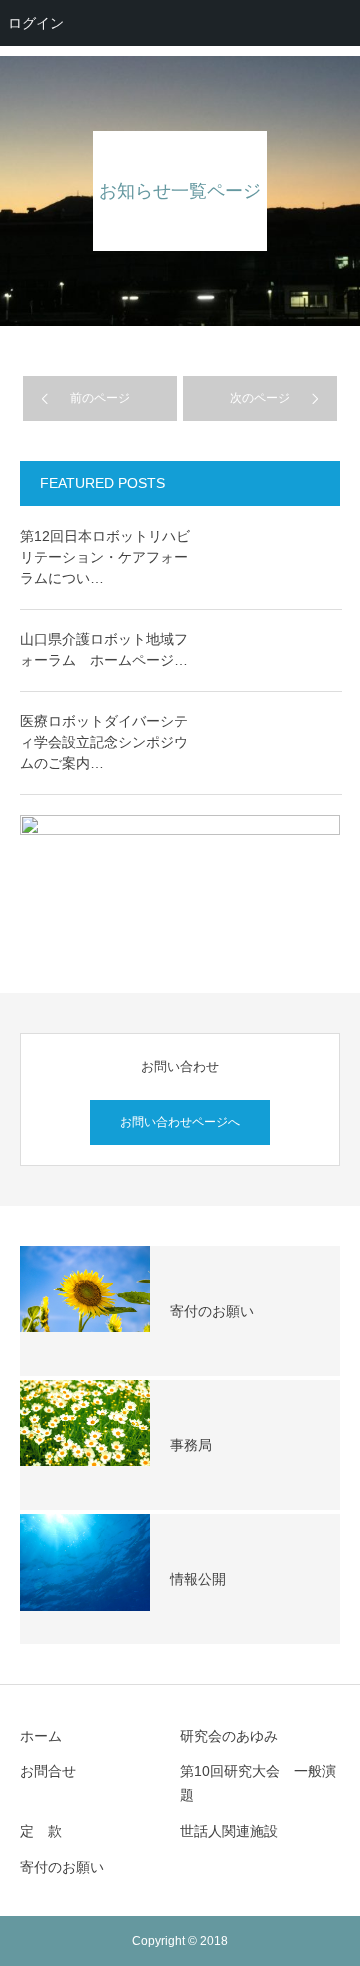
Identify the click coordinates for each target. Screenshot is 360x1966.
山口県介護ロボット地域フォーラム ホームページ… (104, 649)
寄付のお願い (62, 1867)
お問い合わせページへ (180, 1122)
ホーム (41, 1736)
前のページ (100, 398)
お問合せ (48, 1771)
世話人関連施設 (229, 1831)
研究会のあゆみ (229, 1736)
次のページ (260, 398)
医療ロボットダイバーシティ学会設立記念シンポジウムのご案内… (104, 742)
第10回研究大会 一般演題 (258, 1783)
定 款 (41, 1831)
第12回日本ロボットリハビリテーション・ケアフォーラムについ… (105, 557)
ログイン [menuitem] (36, 22)
